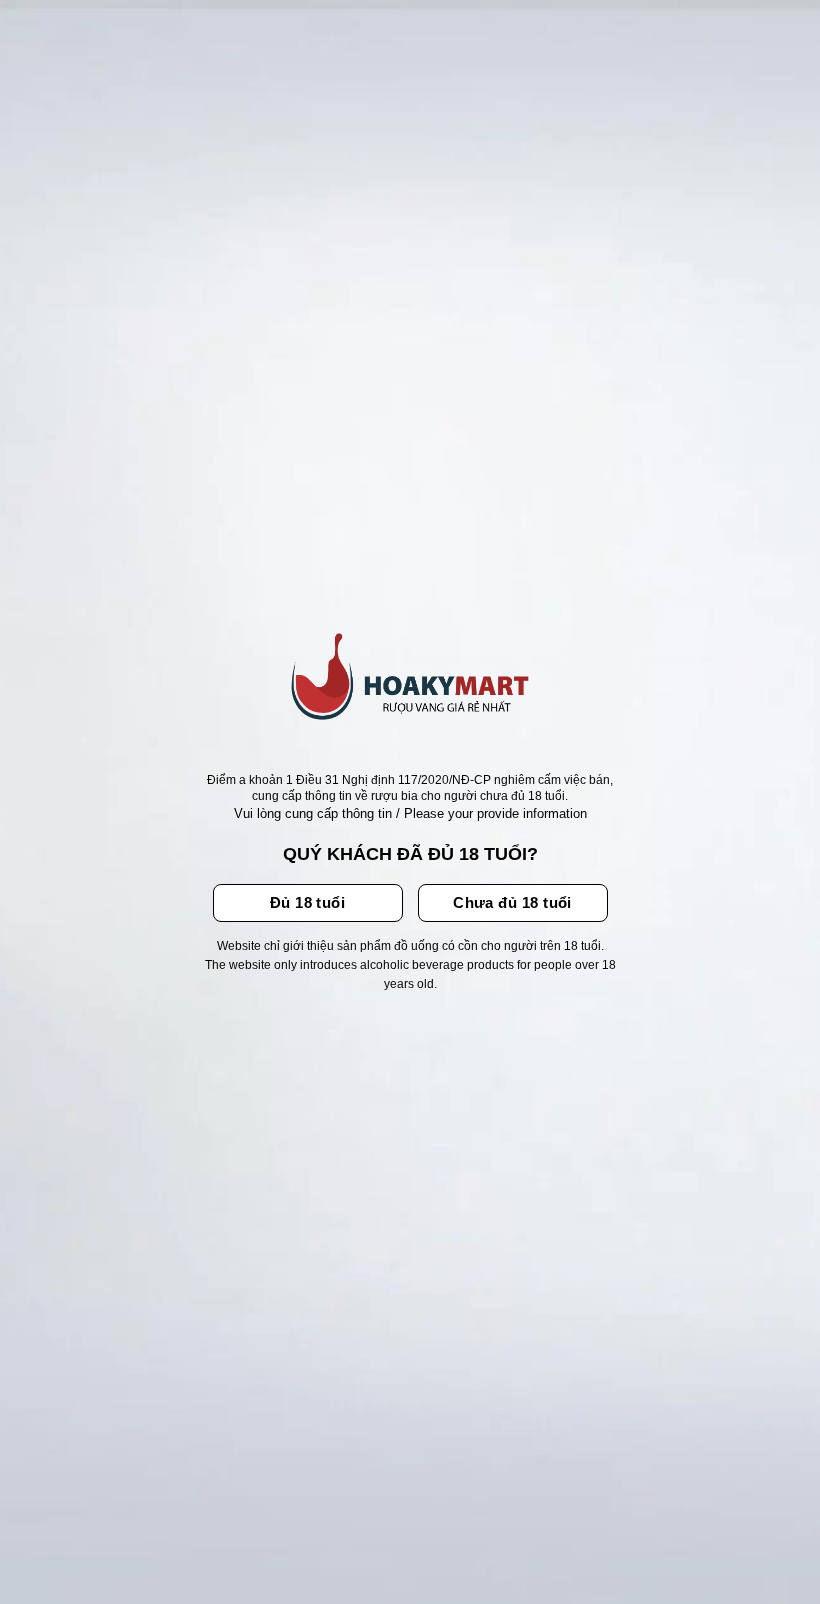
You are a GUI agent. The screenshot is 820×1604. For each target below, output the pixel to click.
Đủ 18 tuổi (308, 902)
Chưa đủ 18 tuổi (512, 902)
